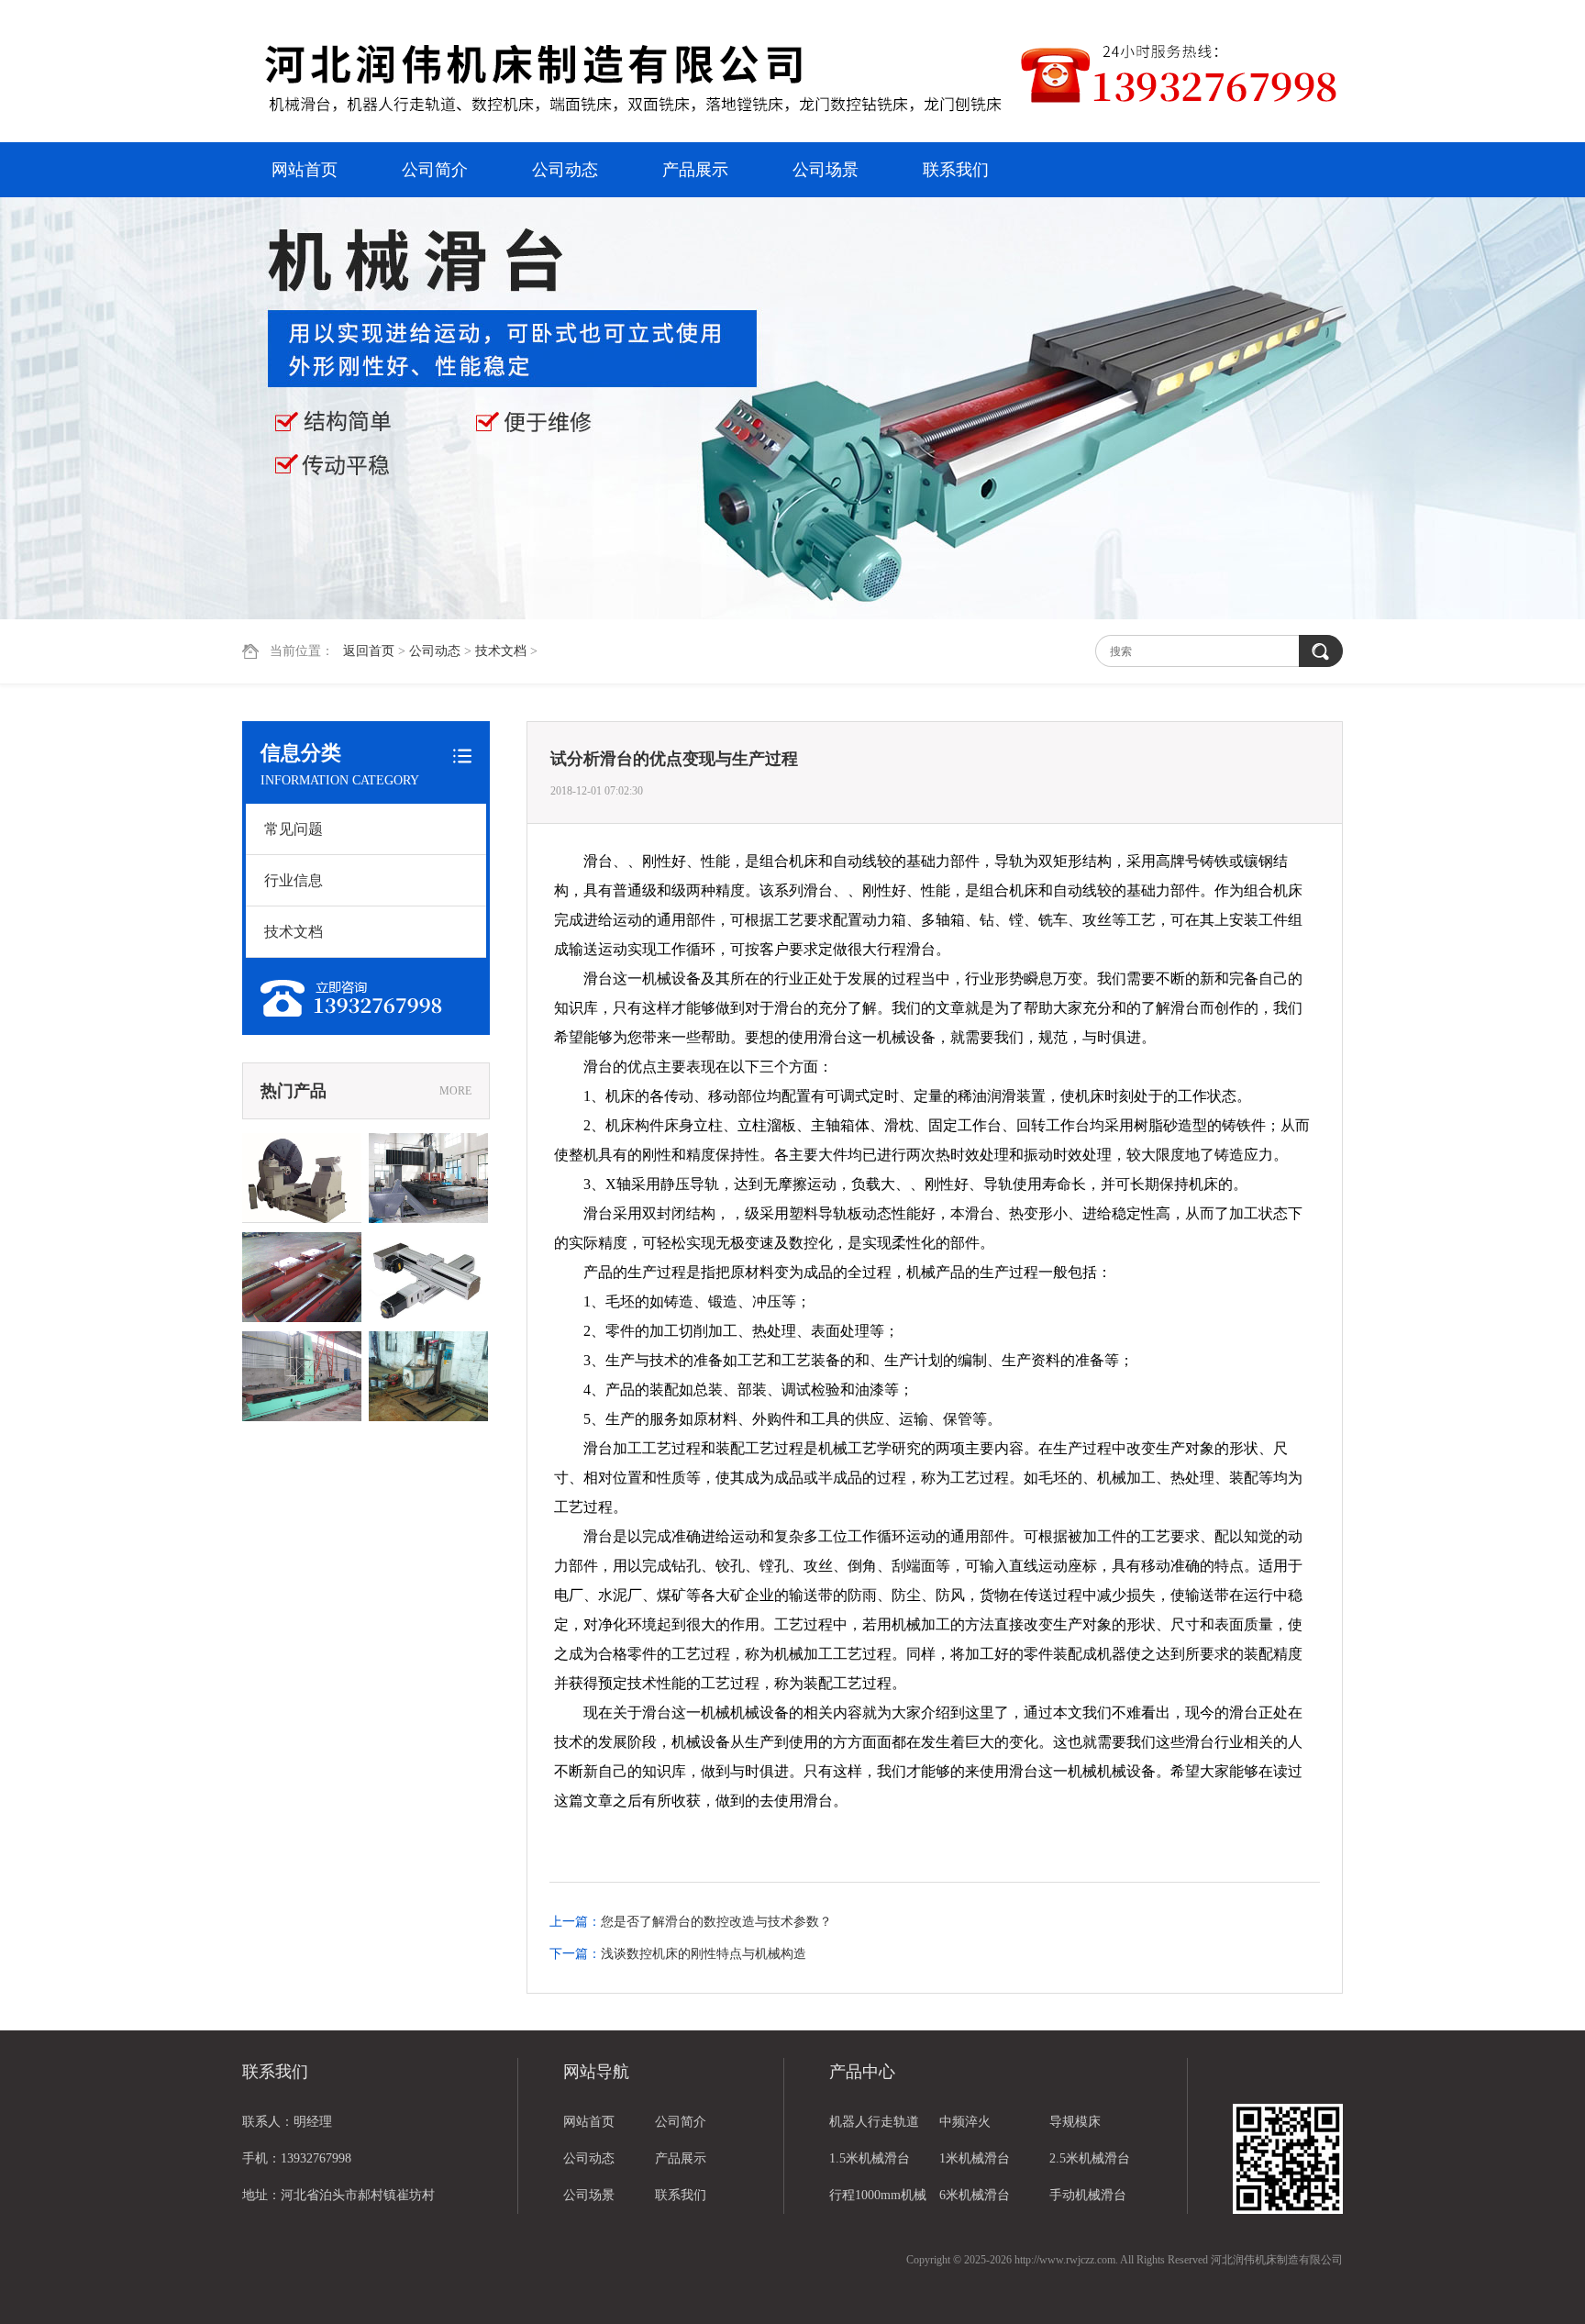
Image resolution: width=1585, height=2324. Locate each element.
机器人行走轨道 (874, 2122)
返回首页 (369, 651)
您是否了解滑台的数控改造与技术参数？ (716, 1922)
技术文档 (501, 651)
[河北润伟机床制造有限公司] (632, 73)
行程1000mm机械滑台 (878, 2201)
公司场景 (826, 170)
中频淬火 (965, 2122)
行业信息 (294, 880)
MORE (455, 1091)
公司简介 (435, 170)
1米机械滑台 (975, 2158)
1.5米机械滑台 (870, 2158)
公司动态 (565, 170)
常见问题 (294, 829)
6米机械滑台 (975, 2195)
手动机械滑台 (1088, 2195)
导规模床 (1075, 2122)
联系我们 (956, 170)
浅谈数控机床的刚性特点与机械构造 (704, 1954)
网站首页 (305, 170)
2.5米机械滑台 (1090, 2158)
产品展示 (695, 170)
